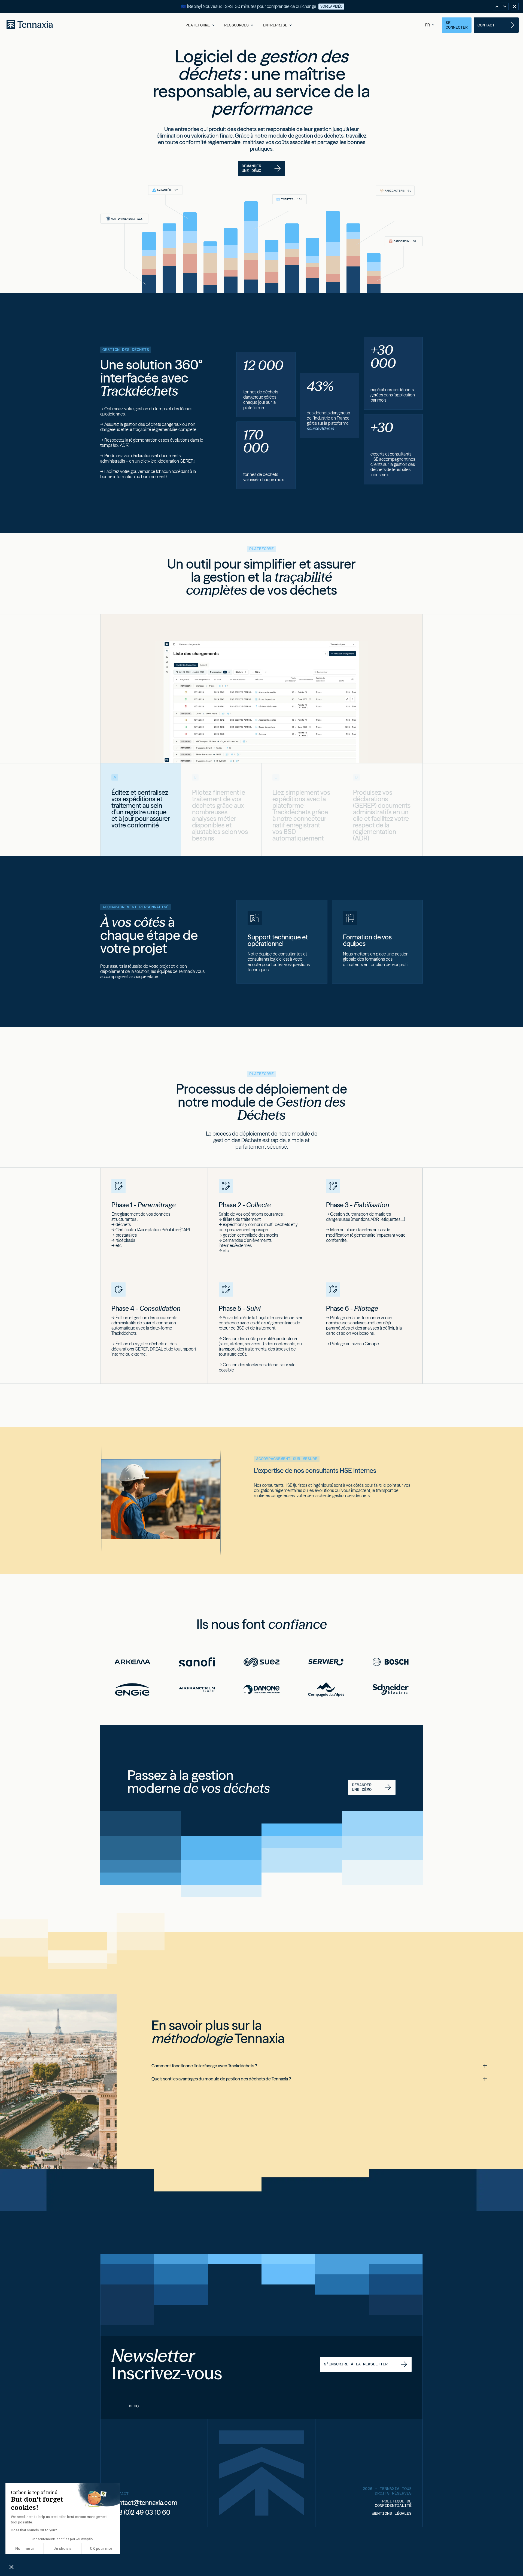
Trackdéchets (291, 812)
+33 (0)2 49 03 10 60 (141, 2512)
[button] (200, 25)
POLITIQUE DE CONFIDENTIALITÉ (393, 2503)
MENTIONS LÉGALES (392, 2513)
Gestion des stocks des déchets (252, 1365)
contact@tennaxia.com (144, 2503)
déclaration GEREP (176, 461)
